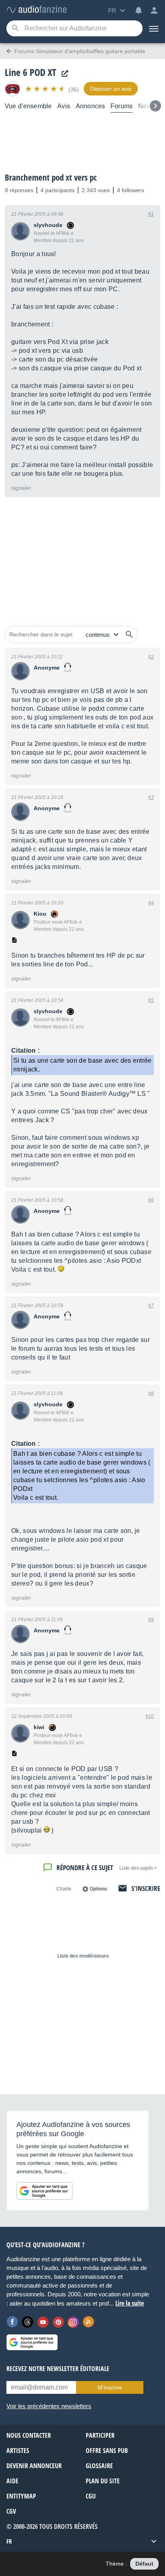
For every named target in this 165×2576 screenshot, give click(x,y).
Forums (122, 106)
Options (99, 1889)
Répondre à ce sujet (85, 1867)
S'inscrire (146, 1888)
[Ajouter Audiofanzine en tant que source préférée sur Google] (44, 2191)
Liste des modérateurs (83, 1956)
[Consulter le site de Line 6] (63, 74)
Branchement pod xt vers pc (51, 177)
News (147, 106)
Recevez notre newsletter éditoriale (58, 2369)
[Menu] (154, 28)
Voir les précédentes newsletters (49, 2406)
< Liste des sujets (138, 1868)
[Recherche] (15, 29)
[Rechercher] (129, 634)
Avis (64, 106)
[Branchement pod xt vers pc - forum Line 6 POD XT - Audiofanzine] (36, 10)
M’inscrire (110, 2387)
